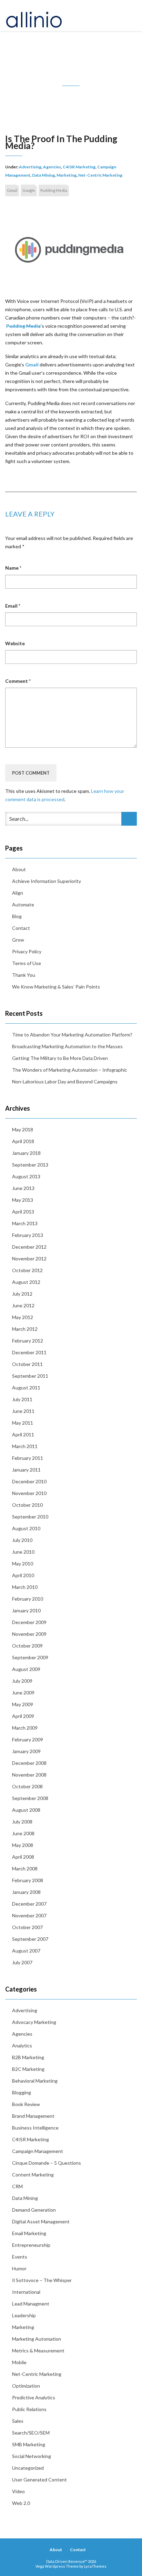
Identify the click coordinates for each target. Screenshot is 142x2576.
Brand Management (33, 2116)
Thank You (24, 975)
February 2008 (28, 1880)
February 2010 (28, 1599)
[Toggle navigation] (129, 16)
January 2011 (26, 1470)
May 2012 (23, 1317)
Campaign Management (38, 2151)
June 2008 (23, 1833)
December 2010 (29, 1481)
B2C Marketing (28, 2069)
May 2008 (23, 1845)
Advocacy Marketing (34, 2022)
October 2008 (27, 1786)
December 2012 (29, 1247)
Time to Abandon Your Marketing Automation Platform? (72, 1035)
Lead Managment (31, 2304)
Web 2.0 (21, 2503)
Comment (18, 681)
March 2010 (25, 1587)
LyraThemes (95, 2566)
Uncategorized (28, 2468)
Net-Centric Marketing (100, 175)
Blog (17, 916)
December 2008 (29, 1763)
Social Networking (32, 2456)
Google (29, 190)
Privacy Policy (27, 951)
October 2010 (27, 1505)
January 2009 (26, 1751)
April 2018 (23, 1141)
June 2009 (23, 1693)
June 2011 (23, 1411)
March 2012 (25, 1329)
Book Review (26, 2104)
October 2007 (27, 1927)
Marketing (67, 175)
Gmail (12, 190)
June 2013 (23, 1188)
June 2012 (23, 1305)
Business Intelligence (35, 2128)
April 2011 (23, 1434)
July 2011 (22, 1399)
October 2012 (27, 1270)
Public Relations (29, 2409)
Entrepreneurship (31, 2245)
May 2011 (23, 1423)
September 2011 (30, 1376)
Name (13, 568)
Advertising (30, 167)
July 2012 (22, 1294)
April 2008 (23, 1857)
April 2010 (23, 1575)
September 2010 (30, 1517)
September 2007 (30, 1939)
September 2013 (30, 1165)
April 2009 (23, 1716)
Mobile (19, 2362)
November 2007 (29, 1915)
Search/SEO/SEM (31, 2433)
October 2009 (27, 1646)
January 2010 (26, 1610)
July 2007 (22, 1962)
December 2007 (29, 1904)
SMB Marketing (29, 2444)
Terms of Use (27, 963)
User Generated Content (39, 2480)
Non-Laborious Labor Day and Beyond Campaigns (65, 1081)
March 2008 (25, 1869)
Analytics (22, 2046)
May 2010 (23, 1564)
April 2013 (23, 1212)
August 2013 (26, 1176)
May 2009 (23, 1704)
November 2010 (29, 1493)
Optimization (26, 2386)
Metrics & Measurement (38, 2351)
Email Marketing (29, 2233)
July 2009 (22, 1681)
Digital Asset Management (41, 2221)
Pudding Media (54, 190)
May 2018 (23, 1129)
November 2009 (29, 1634)
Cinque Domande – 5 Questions (47, 2163)
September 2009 (30, 1657)
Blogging (22, 2092)
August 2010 (26, 1528)
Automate (23, 904)
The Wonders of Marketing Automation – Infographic (70, 1070)
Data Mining (43, 175)
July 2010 (22, 1540)
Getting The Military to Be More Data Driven (60, 1058)
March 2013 (25, 1223)
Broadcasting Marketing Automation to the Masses (67, 1046)
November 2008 (29, 1775)
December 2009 (29, 1622)
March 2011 (25, 1446)
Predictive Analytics (34, 2397)
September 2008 (30, 1798)
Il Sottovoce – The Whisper (42, 2280)
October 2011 (27, 1364)
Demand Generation (34, 2210)
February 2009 (28, 1739)
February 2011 (28, 1458)
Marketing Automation (37, 2339)
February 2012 (28, 1341)
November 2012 (29, 1258)
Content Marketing (33, 2175)
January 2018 (26, 1153)
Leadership (24, 2315)
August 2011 (26, 1388)
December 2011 (29, 1352)
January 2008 (26, 1892)
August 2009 (26, 1669)
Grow (18, 940)
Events (20, 2257)
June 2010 (23, 1552)
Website (15, 643)
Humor (19, 2268)
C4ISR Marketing (79, 167)
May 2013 (23, 1200)
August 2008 (26, 1810)
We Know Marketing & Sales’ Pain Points (56, 987)
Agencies (52, 167)
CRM (17, 2186)
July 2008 (22, 1822)
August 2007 (26, 1951)
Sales (18, 2421)
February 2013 (28, 1235)
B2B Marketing (28, 2057)
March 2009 (25, 1728)
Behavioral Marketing (35, 2081)
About (19, 869)
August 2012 (26, 1282)
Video (18, 2491)
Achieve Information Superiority (47, 881)
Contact (21, 928)
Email (13, 606)
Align (18, 893)
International (26, 2292)
